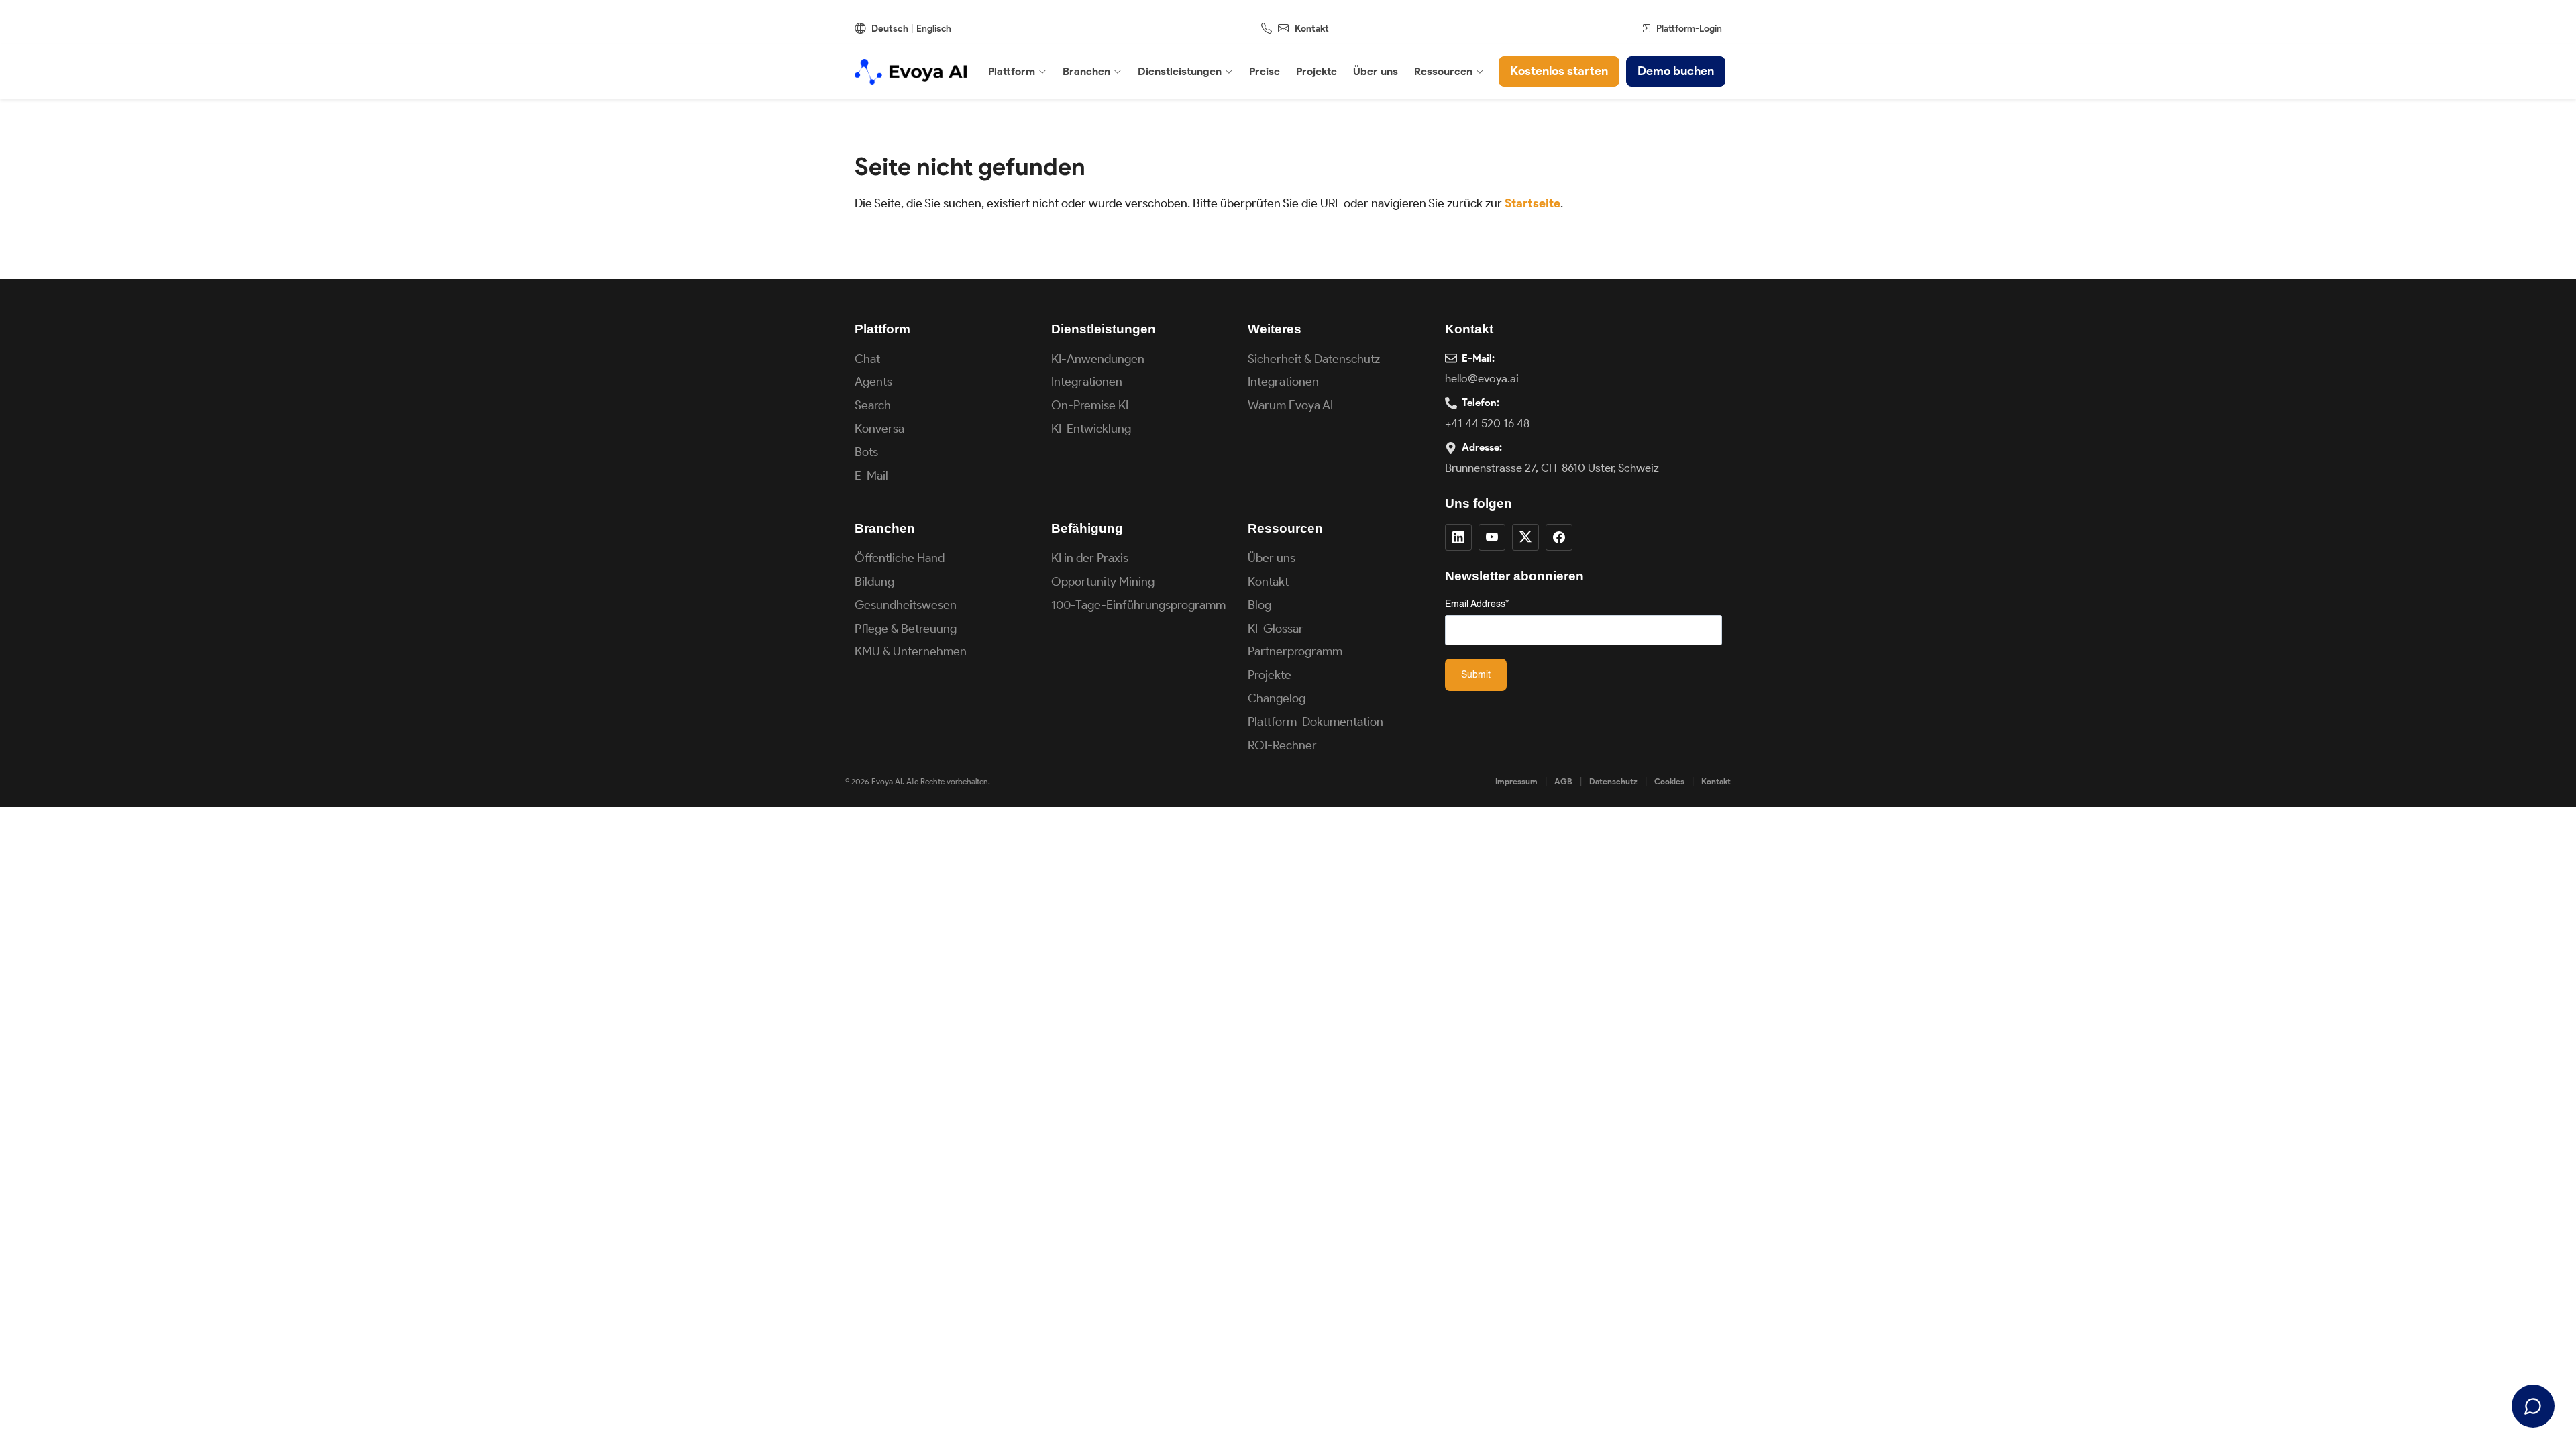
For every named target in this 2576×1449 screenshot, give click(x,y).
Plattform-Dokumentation (1316, 722)
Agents (873, 382)
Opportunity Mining (1103, 582)
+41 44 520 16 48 (1487, 423)
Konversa (879, 429)
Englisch (934, 29)
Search (873, 405)
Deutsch (890, 29)
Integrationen (1087, 382)
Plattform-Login (1689, 29)
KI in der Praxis (1090, 558)
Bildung (874, 582)
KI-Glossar (1276, 629)
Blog (1259, 605)
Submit (1476, 675)
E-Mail (871, 476)
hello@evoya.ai (1482, 378)
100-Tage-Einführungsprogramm (1138, 605)
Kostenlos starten (1559, 71)
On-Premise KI (1090, 405)
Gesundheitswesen (906, 605)
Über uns (1272, 558)
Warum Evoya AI (1290, 405)
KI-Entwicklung (1091, 429)
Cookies (1669, 781)
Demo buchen (1676, 71)
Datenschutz (1613, 781)
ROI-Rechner (1282, 745)
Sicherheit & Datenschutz (1314, 359)
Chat (867, 359)
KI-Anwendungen (1098, 359)
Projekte (1270, 675)
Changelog (1277, 698)
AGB (1563, 781)
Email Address (1477, 604)
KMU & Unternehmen (911, 651)
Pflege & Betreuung (906, 629)
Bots (866, 452)
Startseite (1533, 203)
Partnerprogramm (1295, 651)
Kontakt (1312, 29)
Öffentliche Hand (900, 558)
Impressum (1516, 781)
